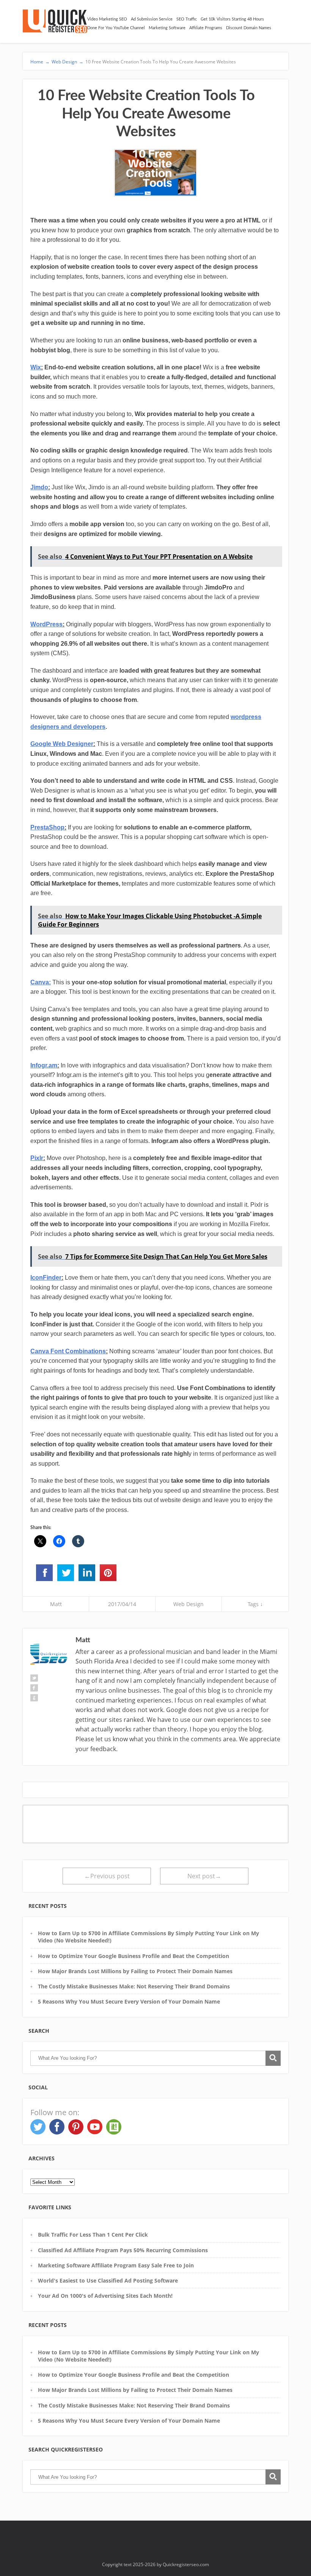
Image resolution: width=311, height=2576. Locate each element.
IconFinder (46, 1278)
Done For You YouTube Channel (116, 28)
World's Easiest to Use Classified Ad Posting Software (108, 2280)
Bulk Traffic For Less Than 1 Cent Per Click (93, 2235)
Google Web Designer (62, 744)
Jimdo (39, 487)
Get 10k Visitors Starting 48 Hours (232, 19)
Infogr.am (44, 1065)
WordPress (46, 624)
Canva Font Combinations (68, 1351)
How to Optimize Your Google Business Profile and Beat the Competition (134, 1956)
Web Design (188, 1604)
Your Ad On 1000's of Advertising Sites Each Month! (105, 2296)
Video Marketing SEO (107, 19)
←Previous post (107, 1876)
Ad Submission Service (152, 19)
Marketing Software (167, 28)
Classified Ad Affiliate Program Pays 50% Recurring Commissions (123, 2250)
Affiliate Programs (206, 28)
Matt (56, 1604)
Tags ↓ (255, 1604)
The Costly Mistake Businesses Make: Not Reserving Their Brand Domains (134, 1986)
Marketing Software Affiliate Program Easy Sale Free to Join (116, 2265)
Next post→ (204, 1876)
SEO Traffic (187, 19)
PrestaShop (47, 827)
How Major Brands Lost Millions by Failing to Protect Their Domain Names (135, 1971)
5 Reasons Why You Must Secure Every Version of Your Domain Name (129, 2001)
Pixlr (37, 1158)
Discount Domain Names (249, 28)
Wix (36, 367)
